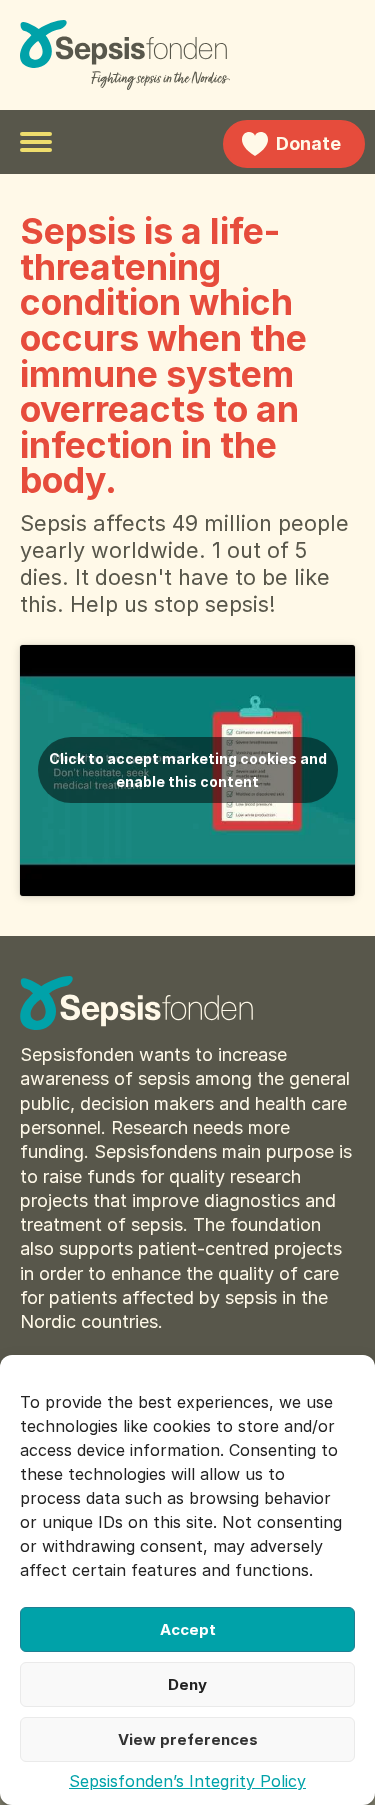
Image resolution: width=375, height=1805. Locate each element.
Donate (308, 143)
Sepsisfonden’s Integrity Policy (187, 1781)
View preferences (188, 1739)
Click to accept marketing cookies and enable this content (188, 770)
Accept (188, 1629)
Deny (187, 1684)
